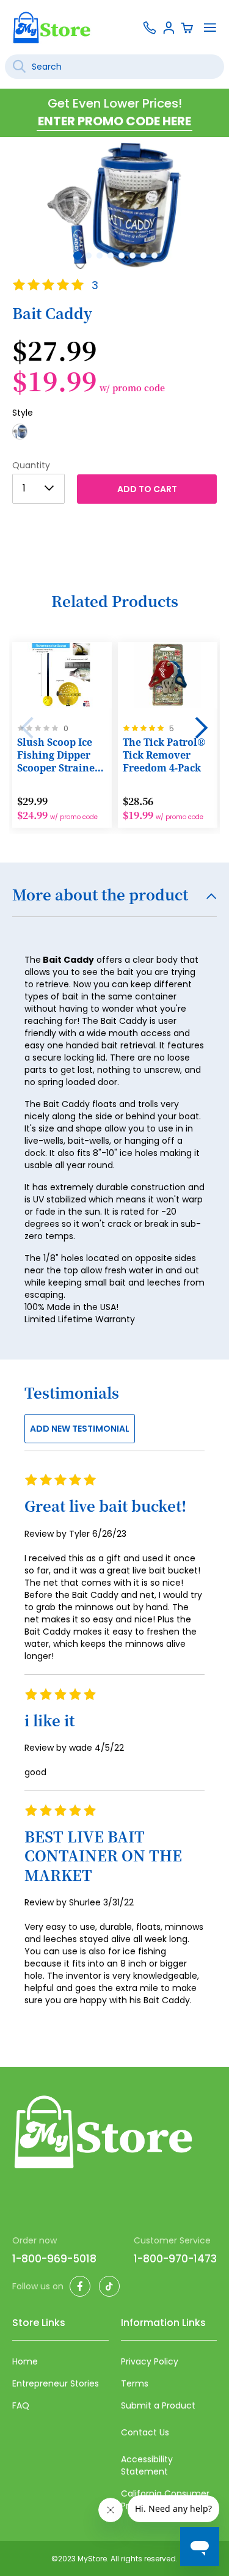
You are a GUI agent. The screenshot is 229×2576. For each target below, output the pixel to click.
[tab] (114, 902)
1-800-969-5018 (54, 2259)
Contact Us (145, 2432)
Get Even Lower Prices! (115, 103)
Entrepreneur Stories (56, 2383)
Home (25, 2361)
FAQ (21, 2405)
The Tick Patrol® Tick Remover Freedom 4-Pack (164, 755)
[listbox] (114, 435)
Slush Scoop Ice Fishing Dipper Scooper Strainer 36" (58, 756)
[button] (76, 254)
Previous (27, 728)
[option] (20, 432)
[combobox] (114, 67)
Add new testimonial (80, 1429)
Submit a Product (158, 2405)
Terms (135, 2383)
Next (202, 728)
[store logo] (52, 27)
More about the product (100, 896)
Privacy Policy (150, 2361)
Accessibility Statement (147, 2465)
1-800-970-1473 (175, 2259)
